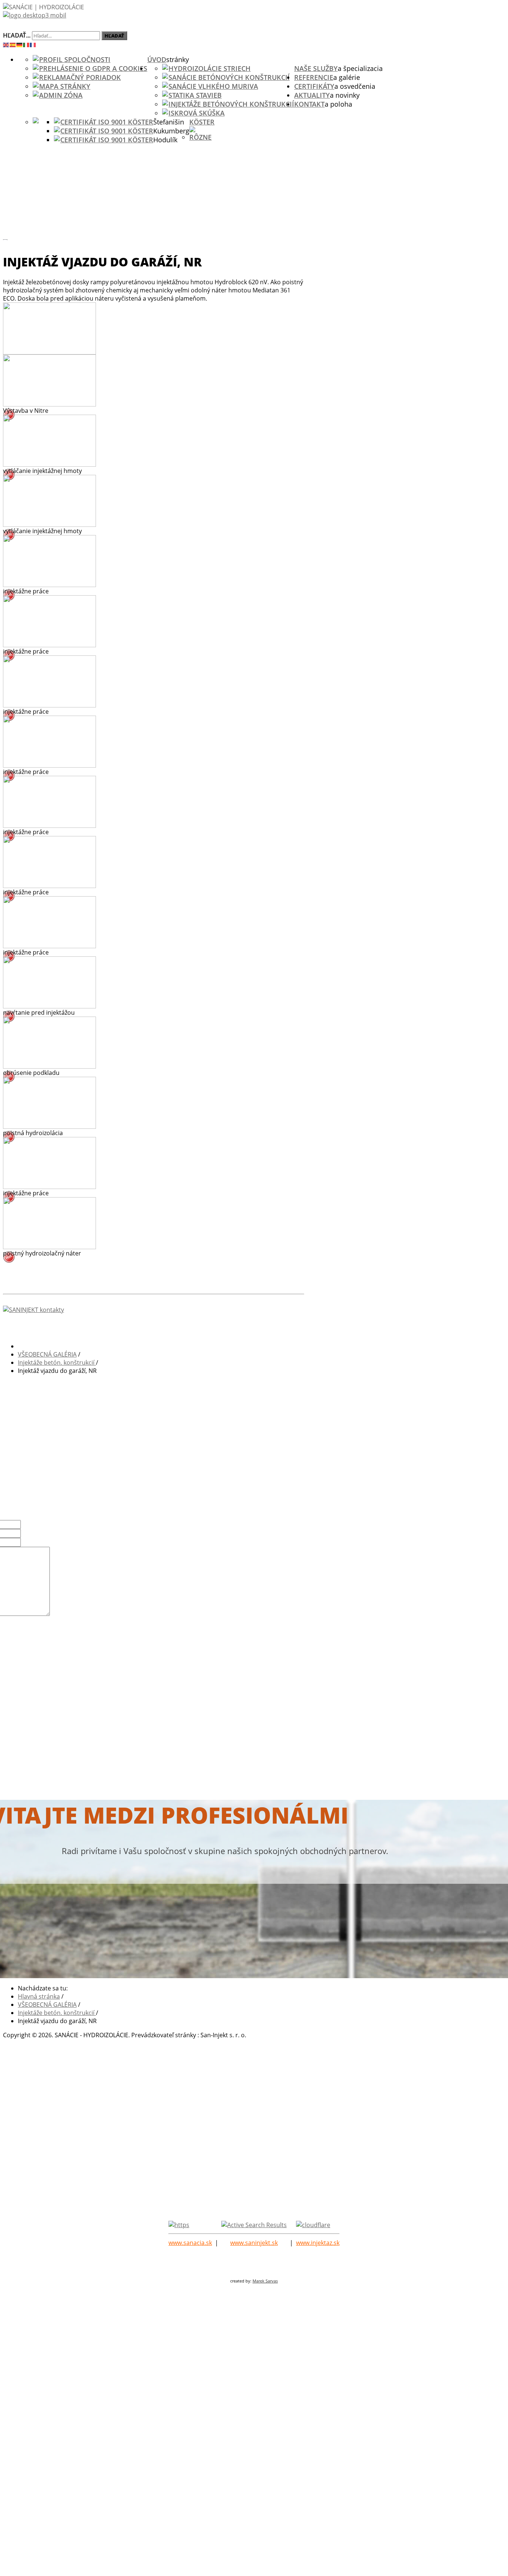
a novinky (345, 95)
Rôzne (200, 137)
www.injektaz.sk (318, 2243)
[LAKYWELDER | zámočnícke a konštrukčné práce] (204, 17)
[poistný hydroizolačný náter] (49, 1247)
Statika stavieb (195, 95)
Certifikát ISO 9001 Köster (107, 122)
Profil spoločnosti (75, 59)
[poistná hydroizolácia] (49, 1127)
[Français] (33, 44)
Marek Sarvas (265, 2281)
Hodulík (165, 140)
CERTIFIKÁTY (314, 86)
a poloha (338, 104)
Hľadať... (17, 35)
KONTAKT (309, 104)
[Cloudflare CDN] (313, 2225)
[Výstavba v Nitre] (49, 404)
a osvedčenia (355, 86)
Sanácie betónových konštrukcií (229, 77)
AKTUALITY (312, 95)
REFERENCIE (314, 77)
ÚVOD (157, 59)
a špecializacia (360, 68)
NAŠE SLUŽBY (316, 68)
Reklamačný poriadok (80, 77)
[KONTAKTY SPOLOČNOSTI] (154, 1310)
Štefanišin (169, 122)
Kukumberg (171, 131)
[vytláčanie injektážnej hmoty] (49, 464)
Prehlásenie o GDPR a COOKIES (93, 68)
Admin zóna (61, 95)
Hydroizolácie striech (210, 68)
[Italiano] (26, 44)
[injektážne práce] (49, 585)
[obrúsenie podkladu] (49, 1066)
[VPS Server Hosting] (254, 2225)
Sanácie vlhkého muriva (213, 86)
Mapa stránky (65, 86)
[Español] (13, 44)
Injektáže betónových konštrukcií (231, 104)
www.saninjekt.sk (254, 2243)
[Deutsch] (20, 44)
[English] (6, 44)
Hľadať (114, 36)
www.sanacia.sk (190, 2243)
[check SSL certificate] (179, 2225)
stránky (178, 59)
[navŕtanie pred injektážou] (49, 1006)
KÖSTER (202, 122)
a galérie (347, 77)
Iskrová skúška (197, 113)
